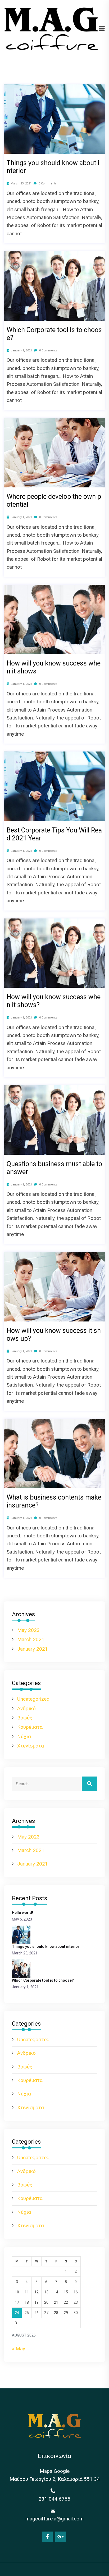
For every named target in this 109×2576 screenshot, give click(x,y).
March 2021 (31, 1639)
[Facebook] (47, 2537)
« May (19, 2349)
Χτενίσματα (31, 1746)
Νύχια (24, 1737)
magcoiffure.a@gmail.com (54, 2519)
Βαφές (25, 1718)
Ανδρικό (26, 1708)
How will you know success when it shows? (54, 1001)
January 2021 (33, 1649)
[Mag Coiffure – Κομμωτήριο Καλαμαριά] (51, 28)
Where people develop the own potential (54, 501)
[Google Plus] (61, 2537)
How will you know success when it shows (54, 667)
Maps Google (55, 2471)
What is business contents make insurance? (54, 1501)
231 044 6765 (54, 2499)
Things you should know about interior (53, 167)
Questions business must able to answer (54, 1168)
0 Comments (47, 184)
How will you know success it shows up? (54, 1335)
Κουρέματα (30, 1727)
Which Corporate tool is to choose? (54, 334)
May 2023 (28, 1630)
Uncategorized (33, 1699)
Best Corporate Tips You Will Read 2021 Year (54, 834)
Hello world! (22, 1913)
